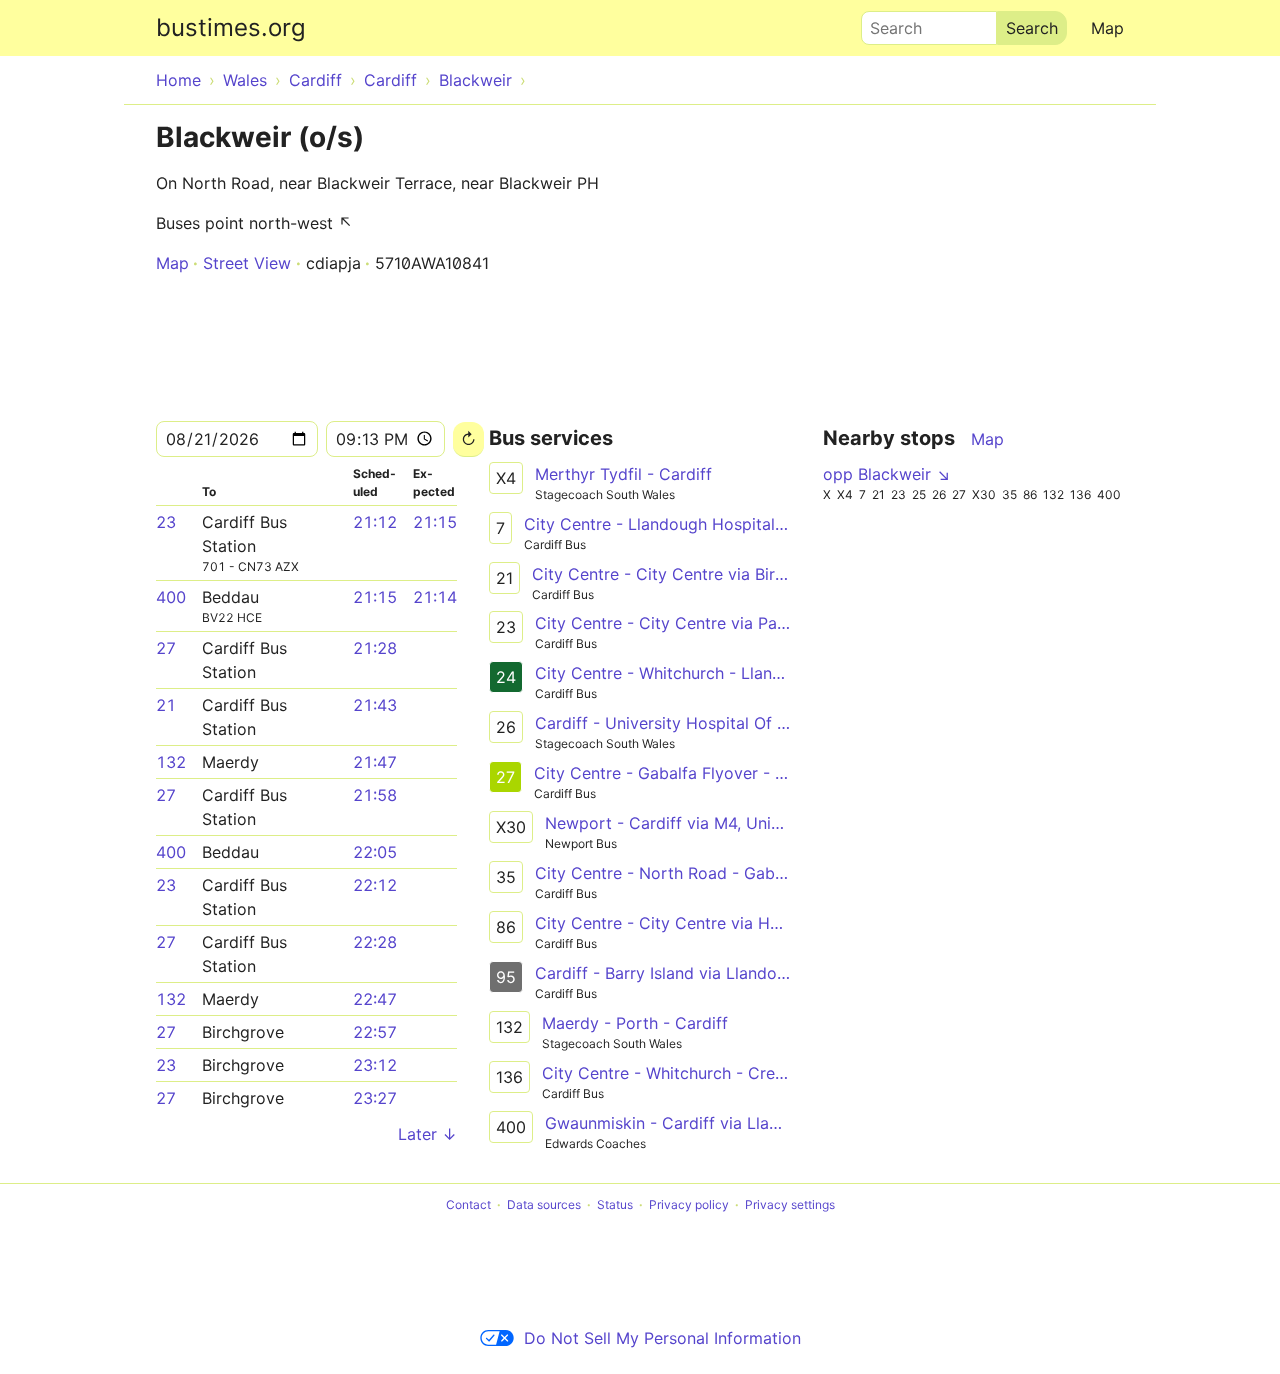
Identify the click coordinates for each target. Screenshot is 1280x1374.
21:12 (375, 522)
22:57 (375, 1032)
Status (615, 1204)
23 (166, 522)
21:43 (375, 705)
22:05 (375, 852)
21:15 (435, 522)
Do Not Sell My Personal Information (662, 1338)
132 (171, 762)
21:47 (375, 762)
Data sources (544, 1204)
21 (166, 705)
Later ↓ (427, 1134)
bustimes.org (231, 27)
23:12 (375, 1065)
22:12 (375, 885)
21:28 (375, 648)
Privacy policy (689, 1204)
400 (171, 597)
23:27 (375, 1098)
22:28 (375, 942)
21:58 (375, 795)
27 (166, 648)
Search (887, 23)
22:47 (375, 999)
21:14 (435, 597)
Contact (468, 1204)
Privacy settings (790, 1204)
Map (1107, 28)
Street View (247, 263)
